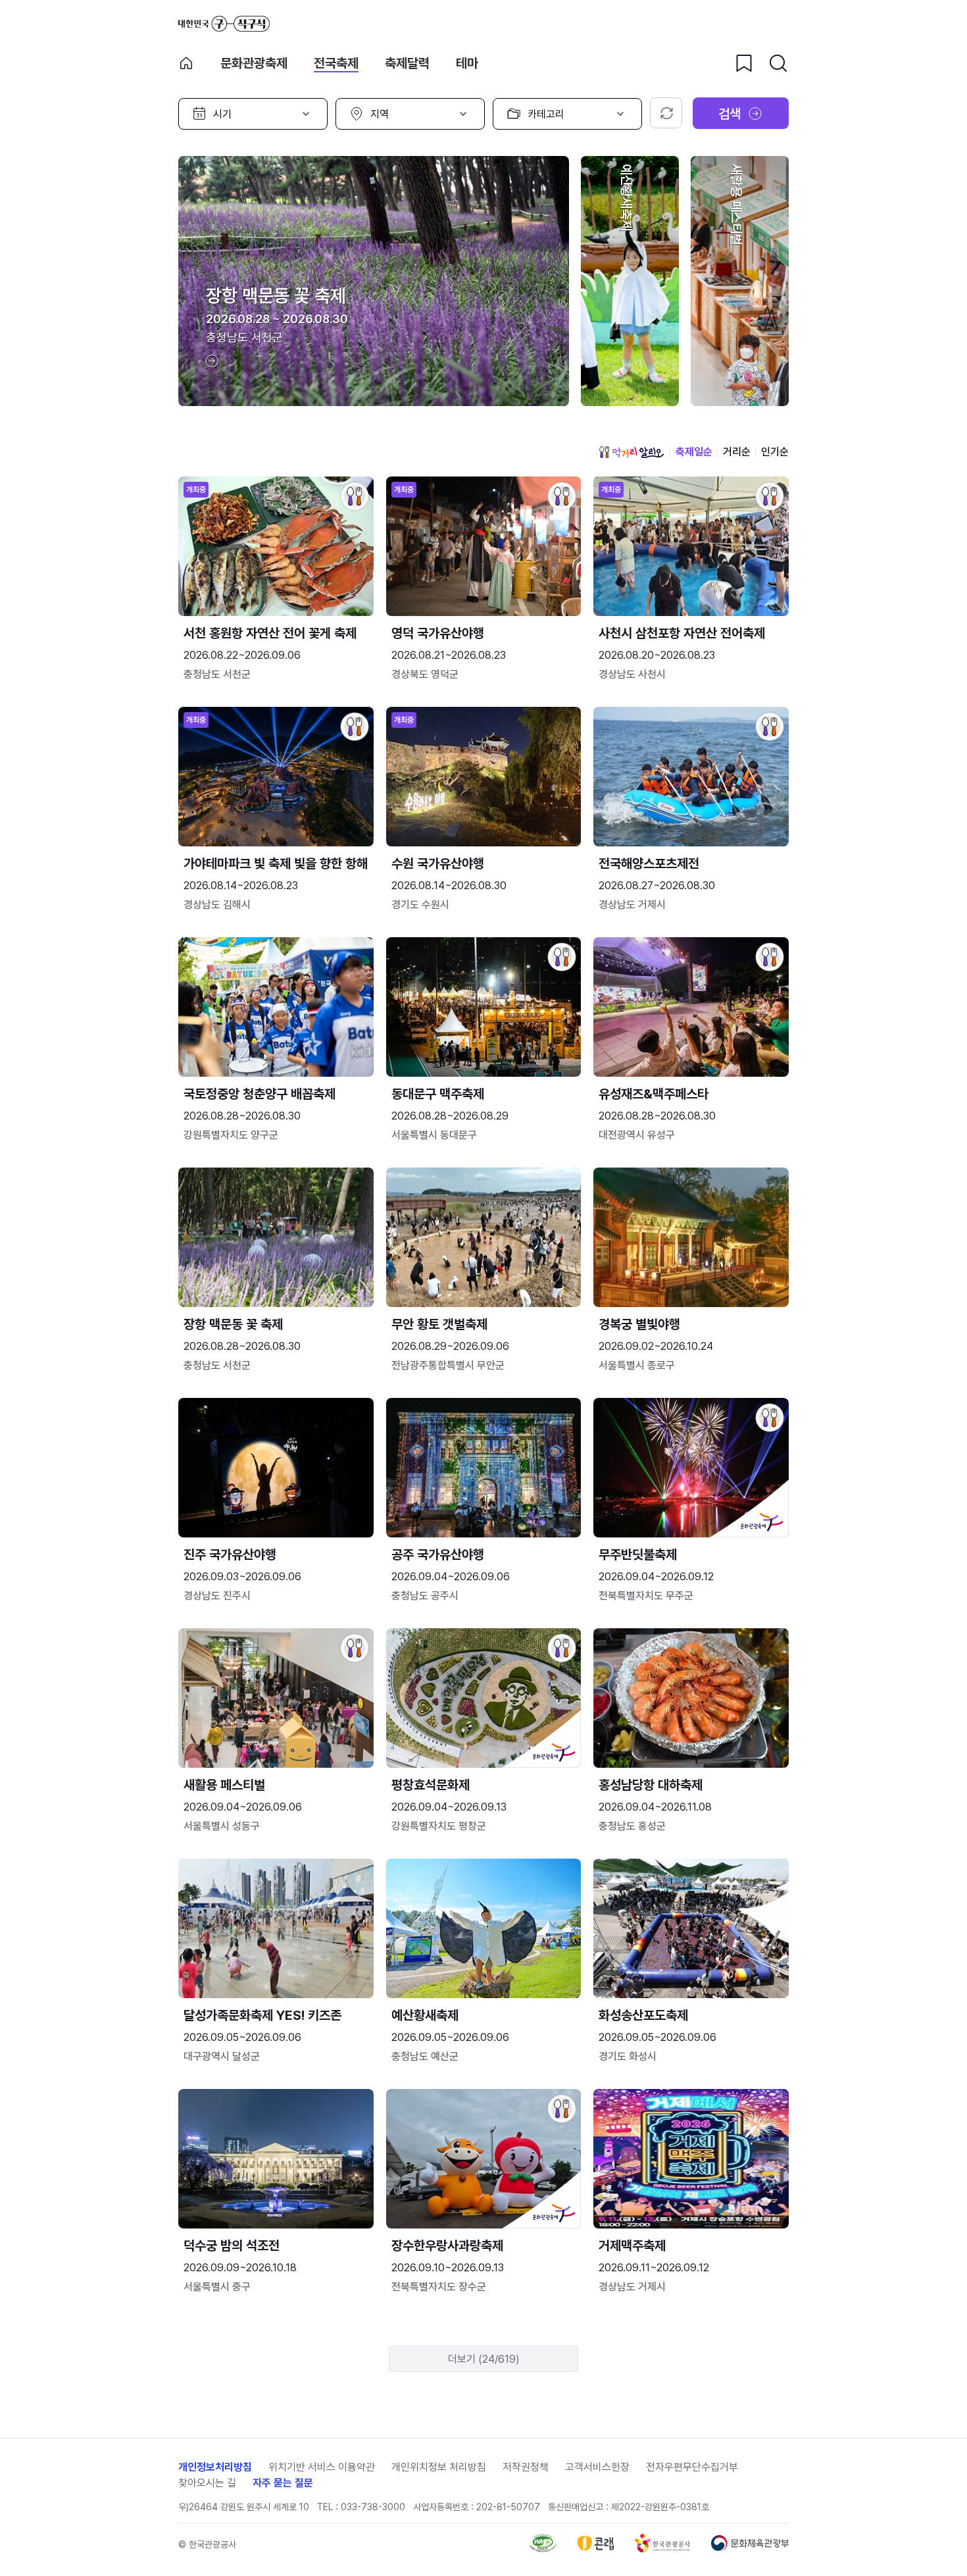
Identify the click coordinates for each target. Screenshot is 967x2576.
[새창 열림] (543, 2549)
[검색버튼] (778, 63)
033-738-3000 (373, 2507)
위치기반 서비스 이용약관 (322, 2467)
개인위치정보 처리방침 (439, 2467)
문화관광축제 (254, 63)
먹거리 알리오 (632, 452)
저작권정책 (526, 2467)
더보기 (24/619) (484, 2359)
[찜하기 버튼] (744, 63)
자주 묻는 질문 (283, 2483)
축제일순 (694, 452)
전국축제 (336, 63)
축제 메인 (186, 63)
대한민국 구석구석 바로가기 (224, 24)
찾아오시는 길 (207, 2483)
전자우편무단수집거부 (692, 2467)
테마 (467, 63)
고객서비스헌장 (597, 2467)
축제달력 (407, 63)
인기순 (775, 452)
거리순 (737, 452)
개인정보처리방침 (215, 2467)
